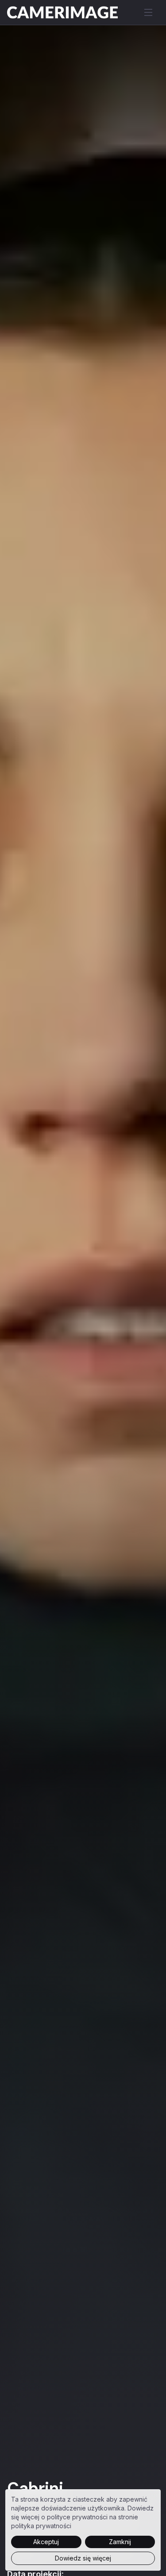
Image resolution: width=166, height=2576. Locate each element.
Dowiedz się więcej (83, 2558)
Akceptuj (46, 2542)
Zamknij (120, 2542)
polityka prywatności (41, 2526)
